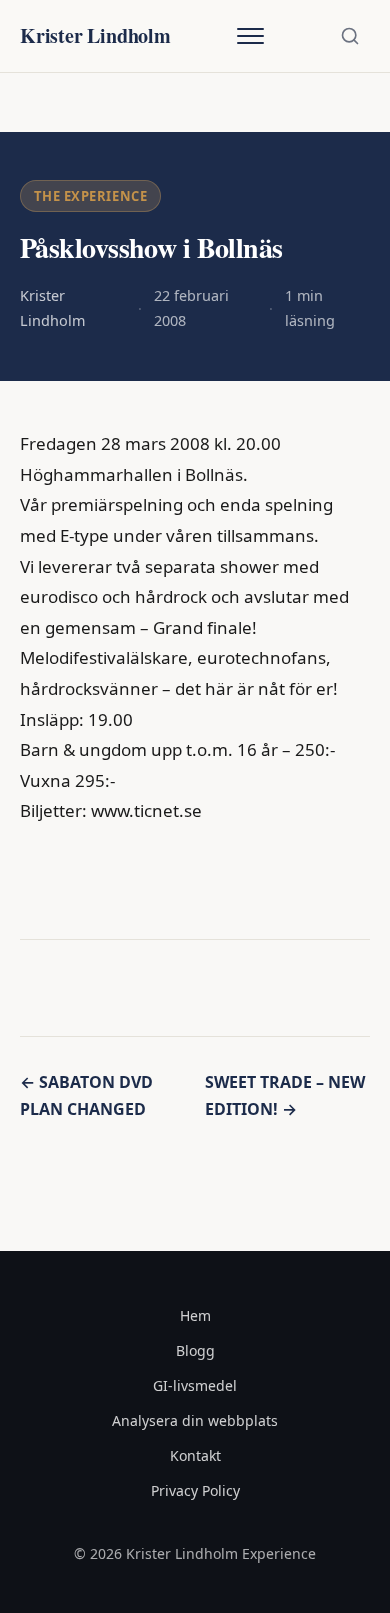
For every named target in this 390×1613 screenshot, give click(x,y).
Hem (195, 1315)
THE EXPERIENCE (90, 196)
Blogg (195, 1350)
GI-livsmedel (195, 1385)
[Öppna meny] (250, 36)
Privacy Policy (195, 1490)
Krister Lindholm (95, 35)
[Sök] (350, 36)
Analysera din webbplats (195, 1420)
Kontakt (195, 1455)
